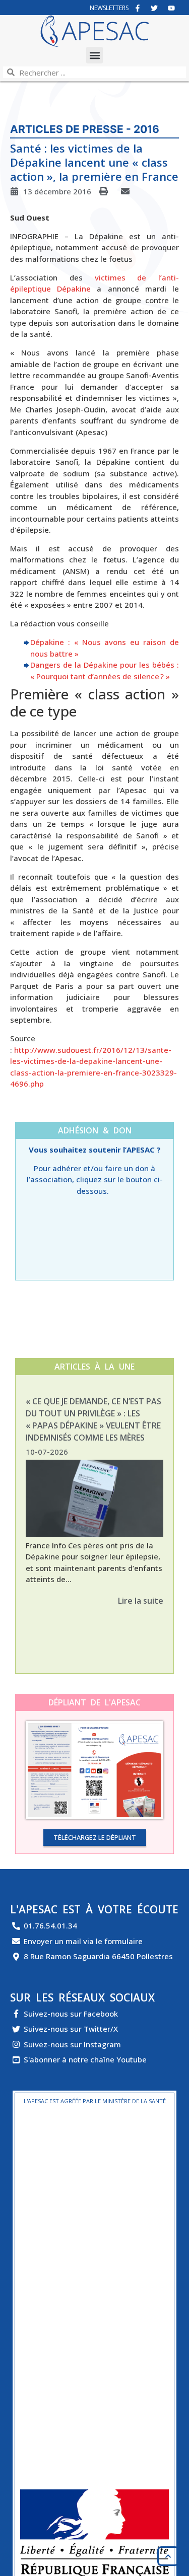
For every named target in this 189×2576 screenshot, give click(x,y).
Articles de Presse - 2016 (85, 129)
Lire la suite (141, 1601)
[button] (94, 55)
